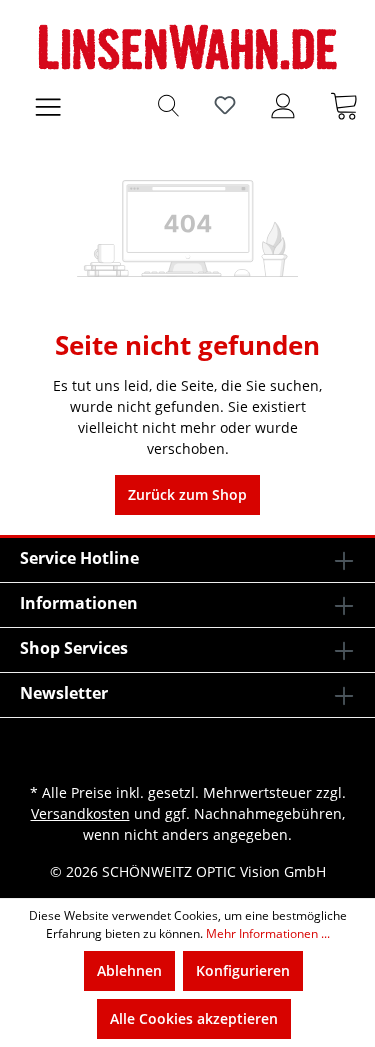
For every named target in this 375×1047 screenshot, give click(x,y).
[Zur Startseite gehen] (188, 47)
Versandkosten (80, 813)
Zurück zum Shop (187, 494)
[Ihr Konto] (283, 105)
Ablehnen (129, 970)
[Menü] (48, 105)
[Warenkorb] (344, 105)
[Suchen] (168, 105)
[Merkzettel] (225, 105)
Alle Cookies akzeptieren (194, 1018)
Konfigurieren (243, 970)
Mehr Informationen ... (268, 933)
